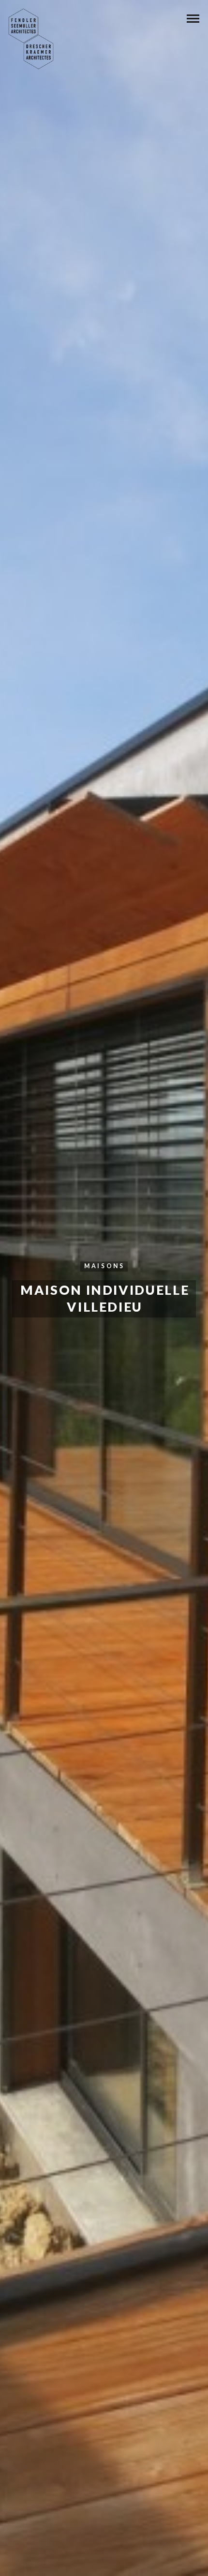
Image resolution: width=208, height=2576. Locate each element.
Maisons (104, 1266)
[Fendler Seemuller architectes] (31, 39)
